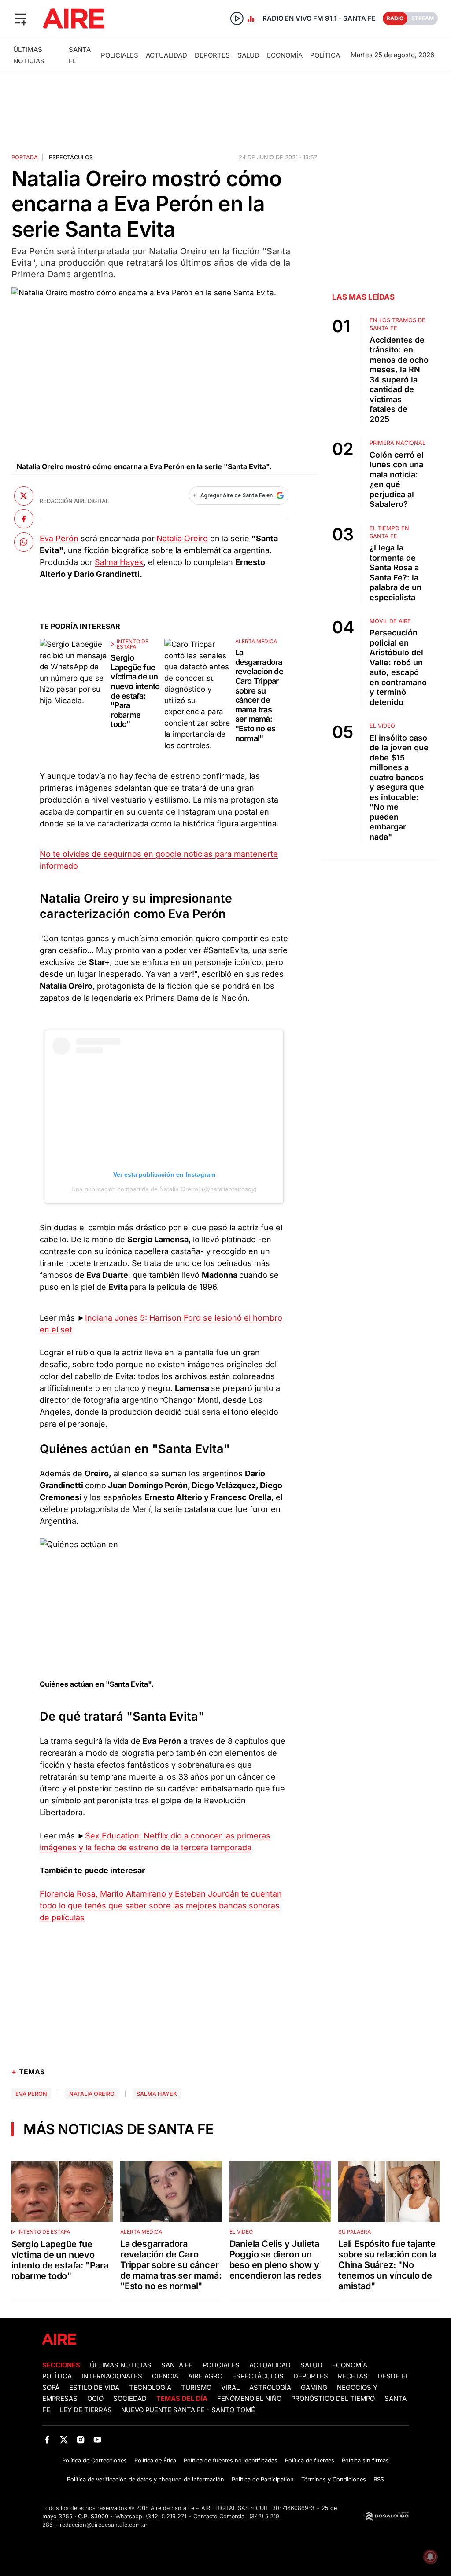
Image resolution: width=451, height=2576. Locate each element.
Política (325, 55)
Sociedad (130, 2399)
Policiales (120, 55)
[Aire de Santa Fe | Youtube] (98, 2439)
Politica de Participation (263, 2479)
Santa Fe (177, 2365)
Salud (248, 55)
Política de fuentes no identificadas (231, 2460)
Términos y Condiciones (334, 2479)
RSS (379, 2479)
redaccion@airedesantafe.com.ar (104, 2525)
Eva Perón (59, 538)
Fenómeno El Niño (249, 2399)
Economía (285, 55)
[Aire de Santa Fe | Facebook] (47, 2439)
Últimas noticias (121, 2365)
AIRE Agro (205, 2376)
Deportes (212, 55)
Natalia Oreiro (182, 538)
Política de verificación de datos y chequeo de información (146, 2479)
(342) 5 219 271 (166, 2516)
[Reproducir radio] (237, 18)
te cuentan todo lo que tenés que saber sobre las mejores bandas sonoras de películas (161, 1906)
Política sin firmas (365, 2460)
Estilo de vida (94, 2388)
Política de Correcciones (94, 2460)
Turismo (196, 2388)
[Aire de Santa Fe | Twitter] (64, 2439)
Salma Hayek (119, 562)
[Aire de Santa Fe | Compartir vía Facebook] (24, 519)
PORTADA (25, 157)
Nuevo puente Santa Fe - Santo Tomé (188, 2410)
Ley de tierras (87, 2410)
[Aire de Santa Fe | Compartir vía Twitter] (24, 496)
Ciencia (165, 2376)
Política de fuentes (310, 2460)
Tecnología (150, 2388)
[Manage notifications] (430, 2557)
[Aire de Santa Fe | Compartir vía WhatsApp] (24, 542)
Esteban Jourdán (207, 1894)
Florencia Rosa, (70, 1894)
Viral (230, 2388)
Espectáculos (71, 157)
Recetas (353, 2376)
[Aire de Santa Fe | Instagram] (81, 2439)
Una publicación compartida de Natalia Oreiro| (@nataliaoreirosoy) (164, 1189)
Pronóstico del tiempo (333, 2399)
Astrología (270, 2388)
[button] (21, 18)
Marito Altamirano (134, 1894)
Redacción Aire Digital (74, 501)
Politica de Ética (155, 2460)
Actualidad (166, 55)
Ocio (95, 2399)
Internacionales (112, 2376)
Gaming (314, 2388)
